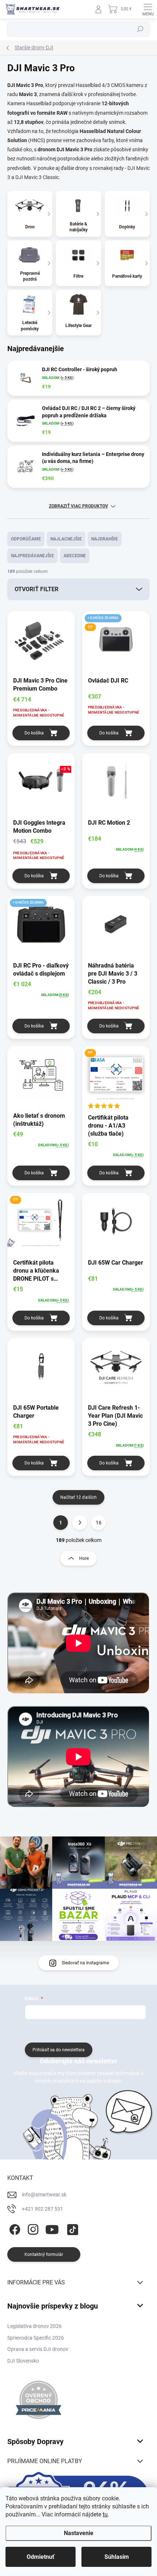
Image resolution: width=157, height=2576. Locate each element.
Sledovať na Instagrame (85, 1963)
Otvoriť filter (37, 589)
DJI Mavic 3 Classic (37, 177)
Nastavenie (79, 2533)
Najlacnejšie (66, 539)
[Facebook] (14, 2228)
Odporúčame (26, 539)
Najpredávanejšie (32, 556)
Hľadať (140, 29)
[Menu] (148, 9)
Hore (84, 1558)
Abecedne (75, 556)
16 (99, 1523)
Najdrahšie (105, 539)
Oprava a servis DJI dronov (38, 2349)
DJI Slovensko (23, 2361)
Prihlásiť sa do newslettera (59, 2050)
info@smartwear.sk (44, 2195)
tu (105, 2514)
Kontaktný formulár (44, 2254)
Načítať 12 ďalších (78, 1497)
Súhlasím (117, 2557)
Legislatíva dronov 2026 (35, 2326)
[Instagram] (32, 2228)
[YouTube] (52, 2228)
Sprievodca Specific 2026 (36, 2338)
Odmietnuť (41, 2557)
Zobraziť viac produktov (78, 506)
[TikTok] (71, 2228)
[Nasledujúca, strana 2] (80, 1523)
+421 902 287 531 (43, 2209)
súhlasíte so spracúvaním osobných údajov (103, 2030)
